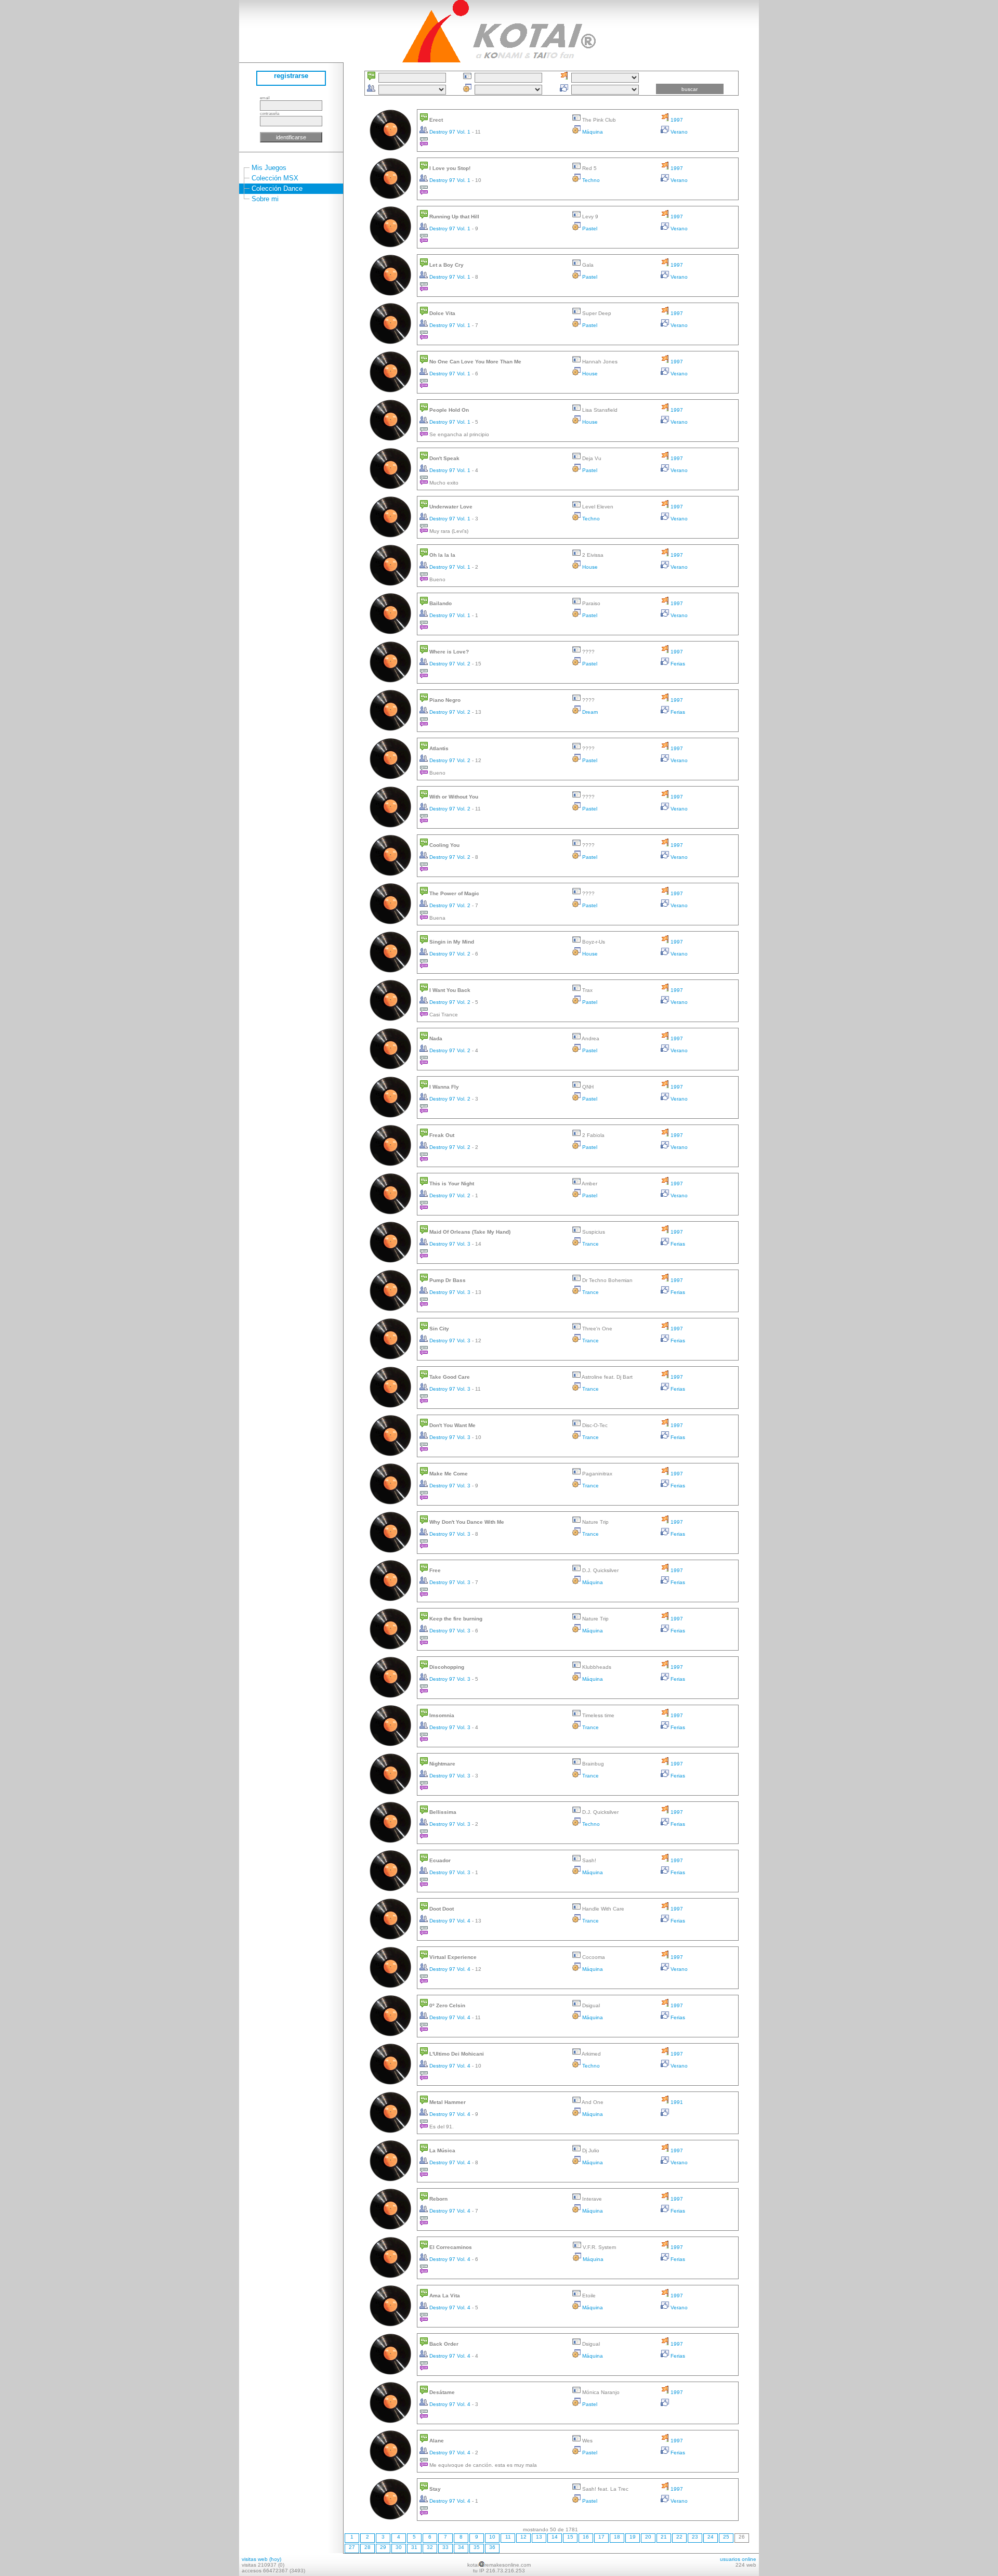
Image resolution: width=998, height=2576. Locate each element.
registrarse (291, 76)
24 (711, 2537)
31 (414, 2547)
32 (430, 2547)
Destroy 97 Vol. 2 (450, 664)
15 (570, 2537)
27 (352, 2547)
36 (492, 2547)
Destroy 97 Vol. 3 (450, 1244)
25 (726, 2537)
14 (555, 2537)
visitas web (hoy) (261, 2559)
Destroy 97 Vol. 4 (450, 1921)
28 (367, 2547)
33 (445, 2547)
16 (586, 2537)
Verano (678, 132)
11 (508, 2537)
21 (664, 2537)
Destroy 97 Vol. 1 (450, 132)
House (589, 374)
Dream (589, 712)
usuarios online (738, 2559)
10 (492, 2537)
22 (679, 2537)
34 (461, 2547)
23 (695, 2537)
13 (539, 2537)
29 (383, 2547)
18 (617, 2537)
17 (601, 2537)
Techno (590, 180)
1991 (676, 2102)
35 (477, 2547)
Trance (590, 1244)
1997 (676, 120)
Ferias (677, 664)
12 (523, 2537)
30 (399, 2547)
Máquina (592, 132)
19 (633, 2537)
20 (648, 2537)
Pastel (589, 228)
